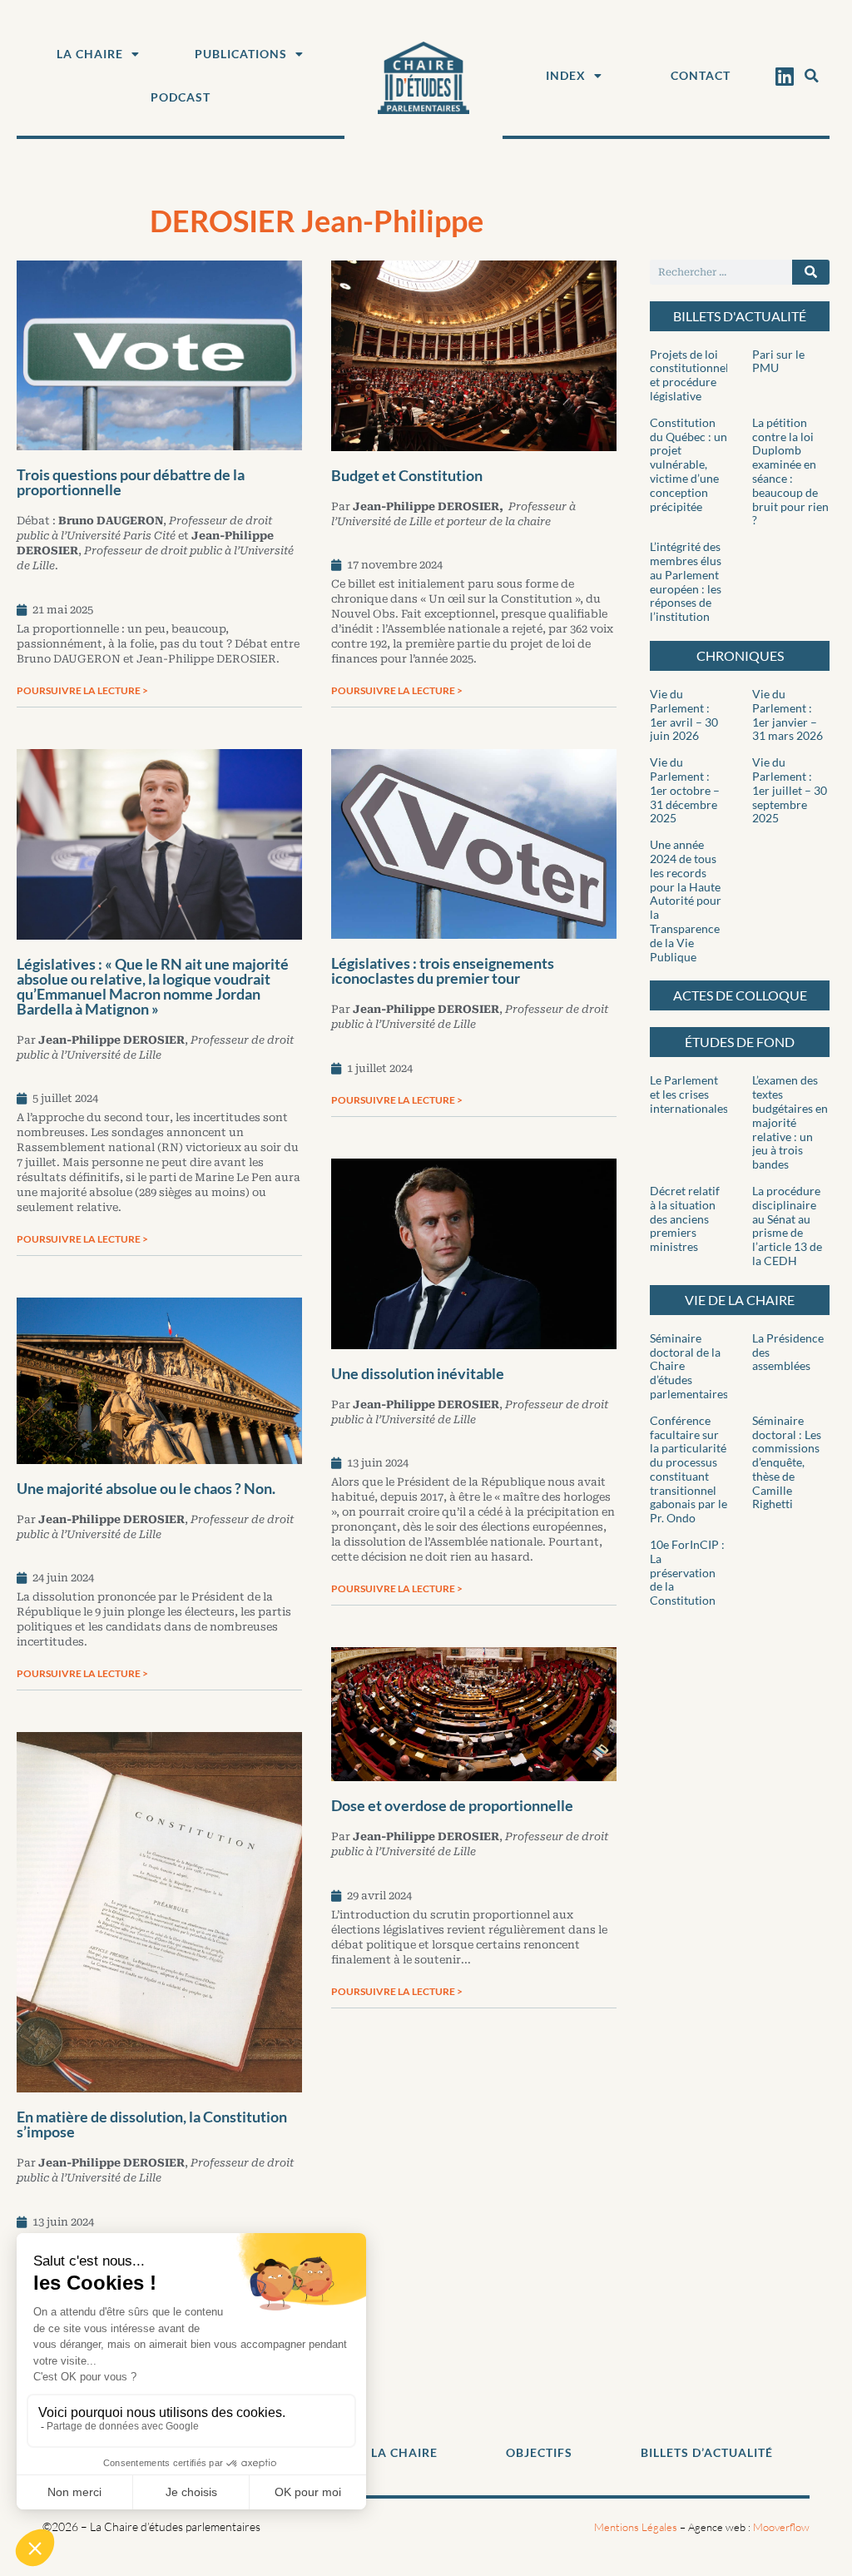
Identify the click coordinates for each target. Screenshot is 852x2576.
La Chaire (90, 54)
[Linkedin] (784, 76)
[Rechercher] (811, 272)
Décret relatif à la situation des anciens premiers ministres (685, 1219)
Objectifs (539, 2452)
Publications (241, 54)
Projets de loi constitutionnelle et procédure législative (694, 375)
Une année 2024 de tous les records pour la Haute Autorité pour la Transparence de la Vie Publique (686, 900)
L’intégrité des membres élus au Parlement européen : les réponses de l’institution (686, 581)
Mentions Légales (636, 2527)
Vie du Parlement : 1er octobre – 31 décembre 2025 (685, 790)
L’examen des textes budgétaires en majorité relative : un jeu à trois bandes (790, 1122)
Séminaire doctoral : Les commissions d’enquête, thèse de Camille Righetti (787, 1462)
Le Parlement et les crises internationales (689, 1094)
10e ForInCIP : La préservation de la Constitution (687, 1572)
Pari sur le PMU (778, 361)
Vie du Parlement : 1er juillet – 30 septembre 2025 (790, 790)
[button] (811, 76)
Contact (701, 75)
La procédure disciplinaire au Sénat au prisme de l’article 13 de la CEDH (787, 1226)
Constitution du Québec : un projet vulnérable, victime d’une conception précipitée (689, 464)
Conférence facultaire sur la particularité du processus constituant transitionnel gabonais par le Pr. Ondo (689, 1469)
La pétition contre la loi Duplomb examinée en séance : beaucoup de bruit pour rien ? (790, 472)
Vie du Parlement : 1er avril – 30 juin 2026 (684, 715)
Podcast (181, 97)
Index (566, 75)
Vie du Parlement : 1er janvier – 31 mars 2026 (788, 715)
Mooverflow (781, 2527)
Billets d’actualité (707, 2452)
